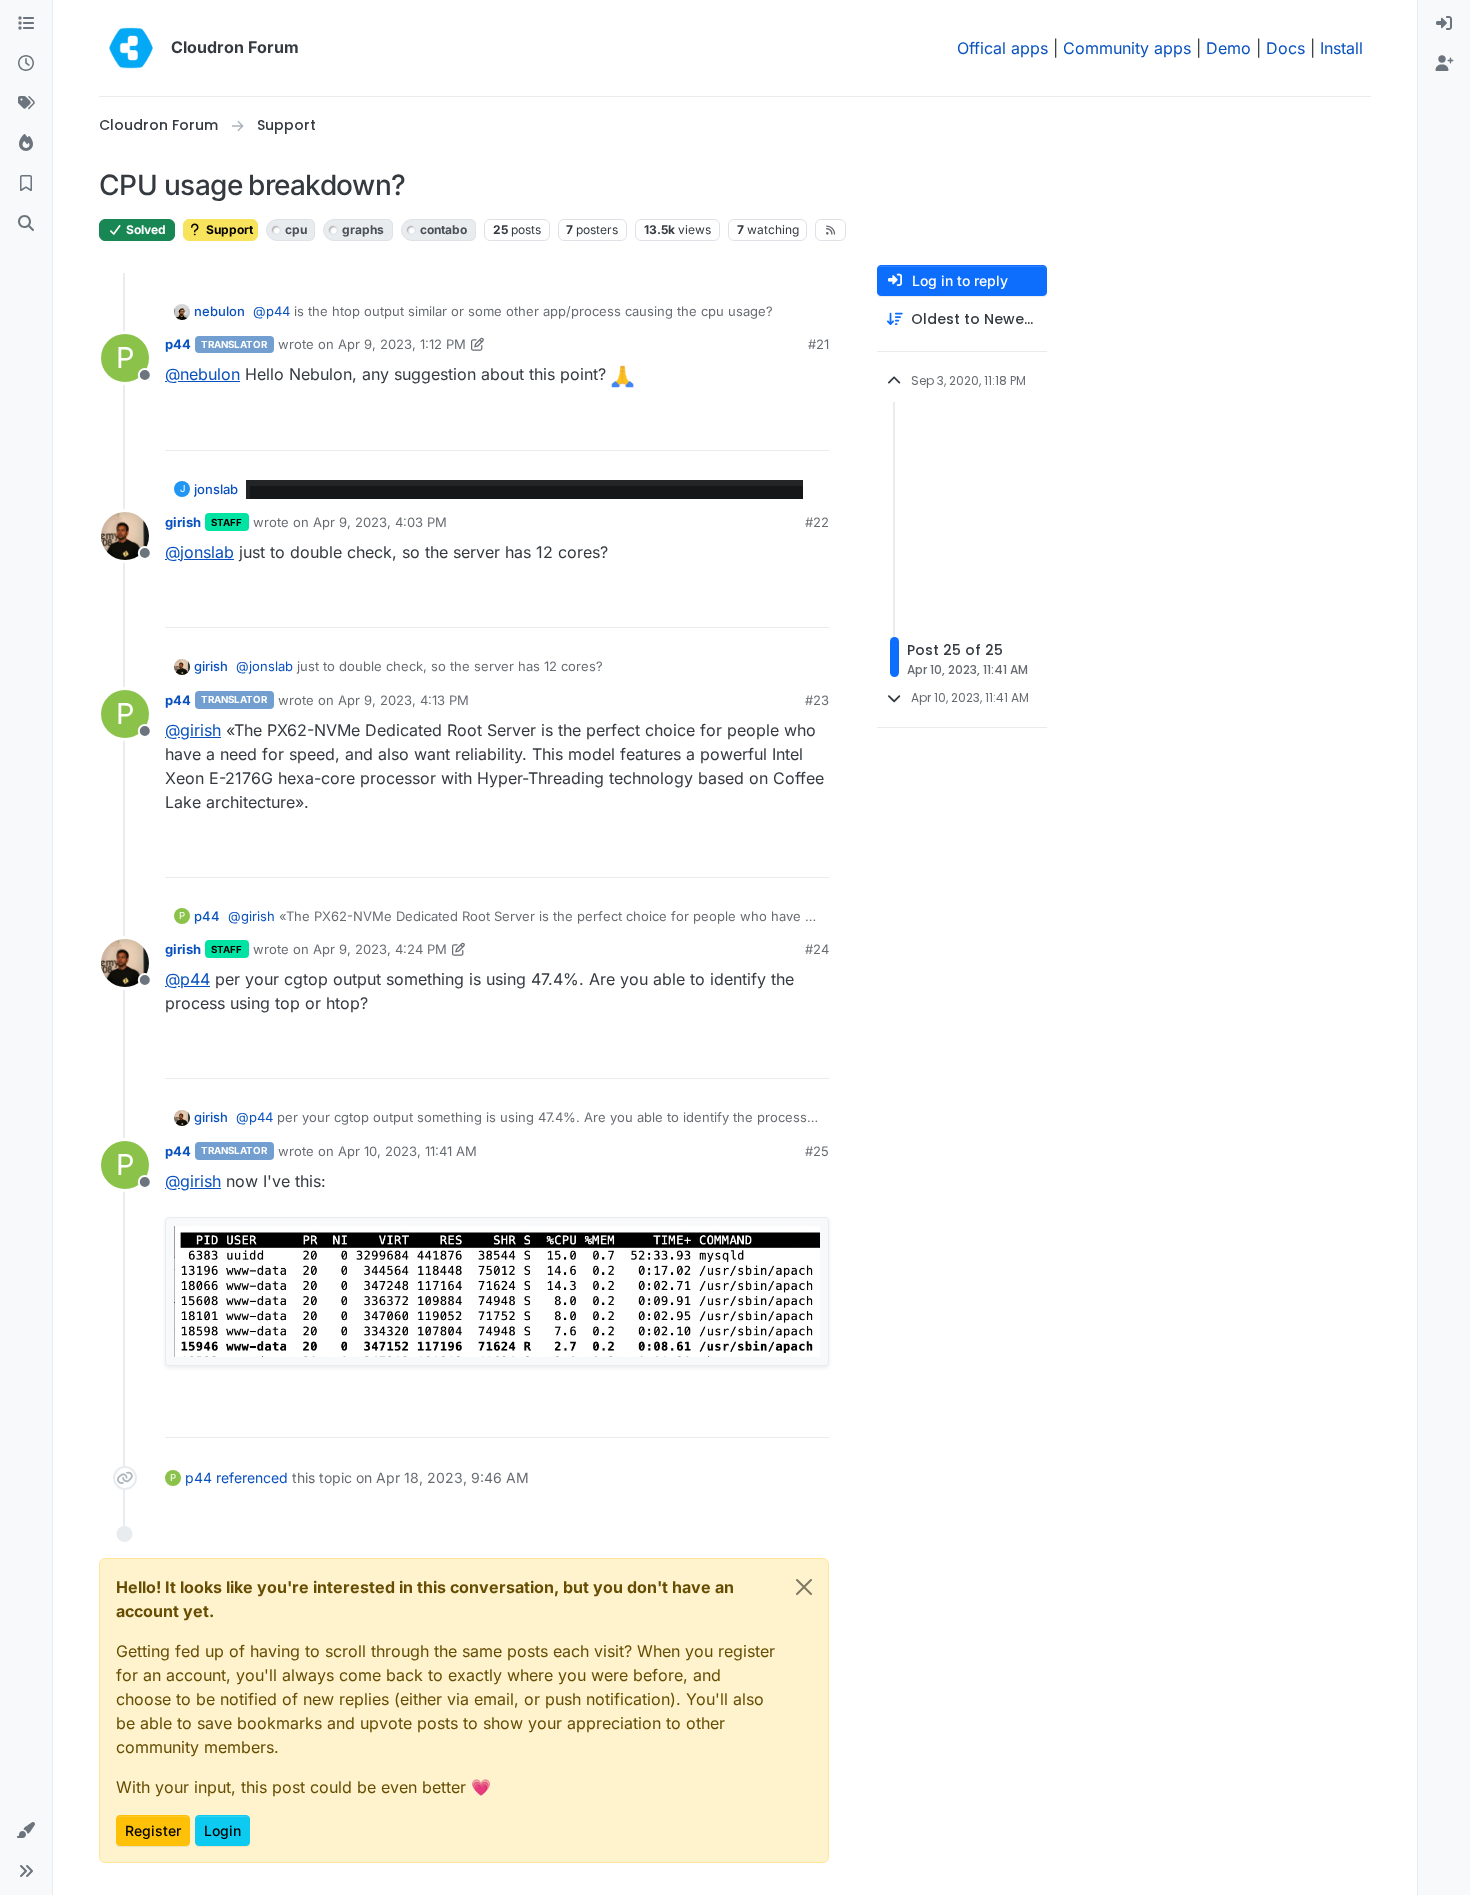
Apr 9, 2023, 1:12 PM (402, 344)
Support (228, 229)
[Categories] (26, 24)
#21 (818, 344)
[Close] (804, 1587)
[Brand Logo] (131, 48)
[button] (26, 1831)
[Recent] (26, 64)
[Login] (1444, 24)
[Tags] (26, 104)
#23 (817, 700)
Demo (1228, 48)
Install (1341, 48)
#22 (817, 522)
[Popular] (26, 144)
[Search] (26, 224)
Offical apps (1002, 48)
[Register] (1444, 64)
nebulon (219, 311)
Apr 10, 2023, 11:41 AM (407, 1151)
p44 (178, 344)
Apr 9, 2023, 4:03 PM (380, 522)
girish (183, 522)
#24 (817, 949)
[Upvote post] (781, 426)
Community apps (1127, 48)
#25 (817, 1151)
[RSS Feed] (830, 230)
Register (153, 1830)
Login (222, 1830)
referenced (252, 1477)
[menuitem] (1444, 24)
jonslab (216, 489)
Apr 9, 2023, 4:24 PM (380, 949)
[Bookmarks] (26, 184)
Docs (1285, 48)
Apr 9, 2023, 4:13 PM (403, 700)
